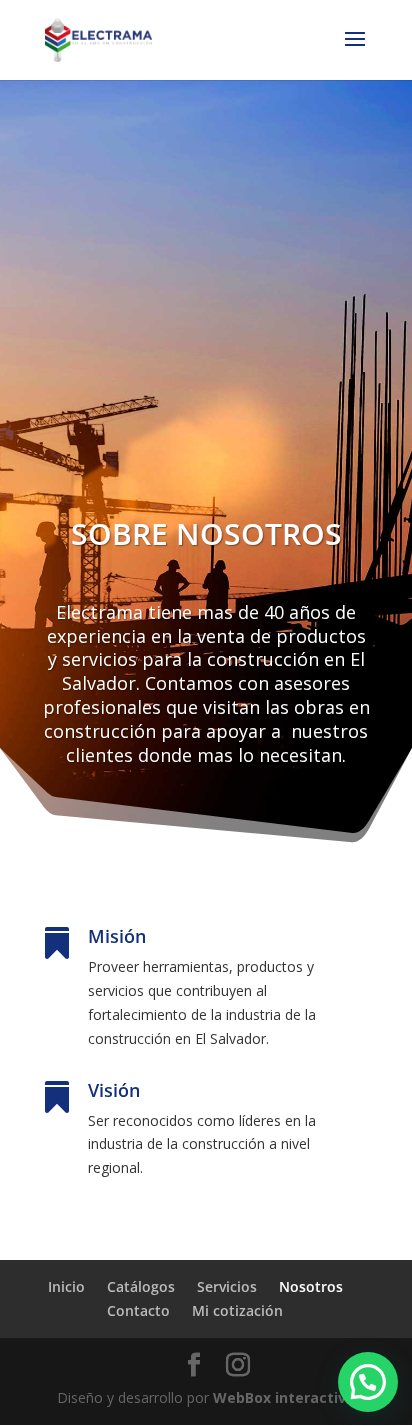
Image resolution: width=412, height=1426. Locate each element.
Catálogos (141, 1286)
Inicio (66, 1286)
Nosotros (311, 1286)
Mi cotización (237, 1310)
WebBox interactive (284, 1397)
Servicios (227, 1286)
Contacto (138, 1310)
